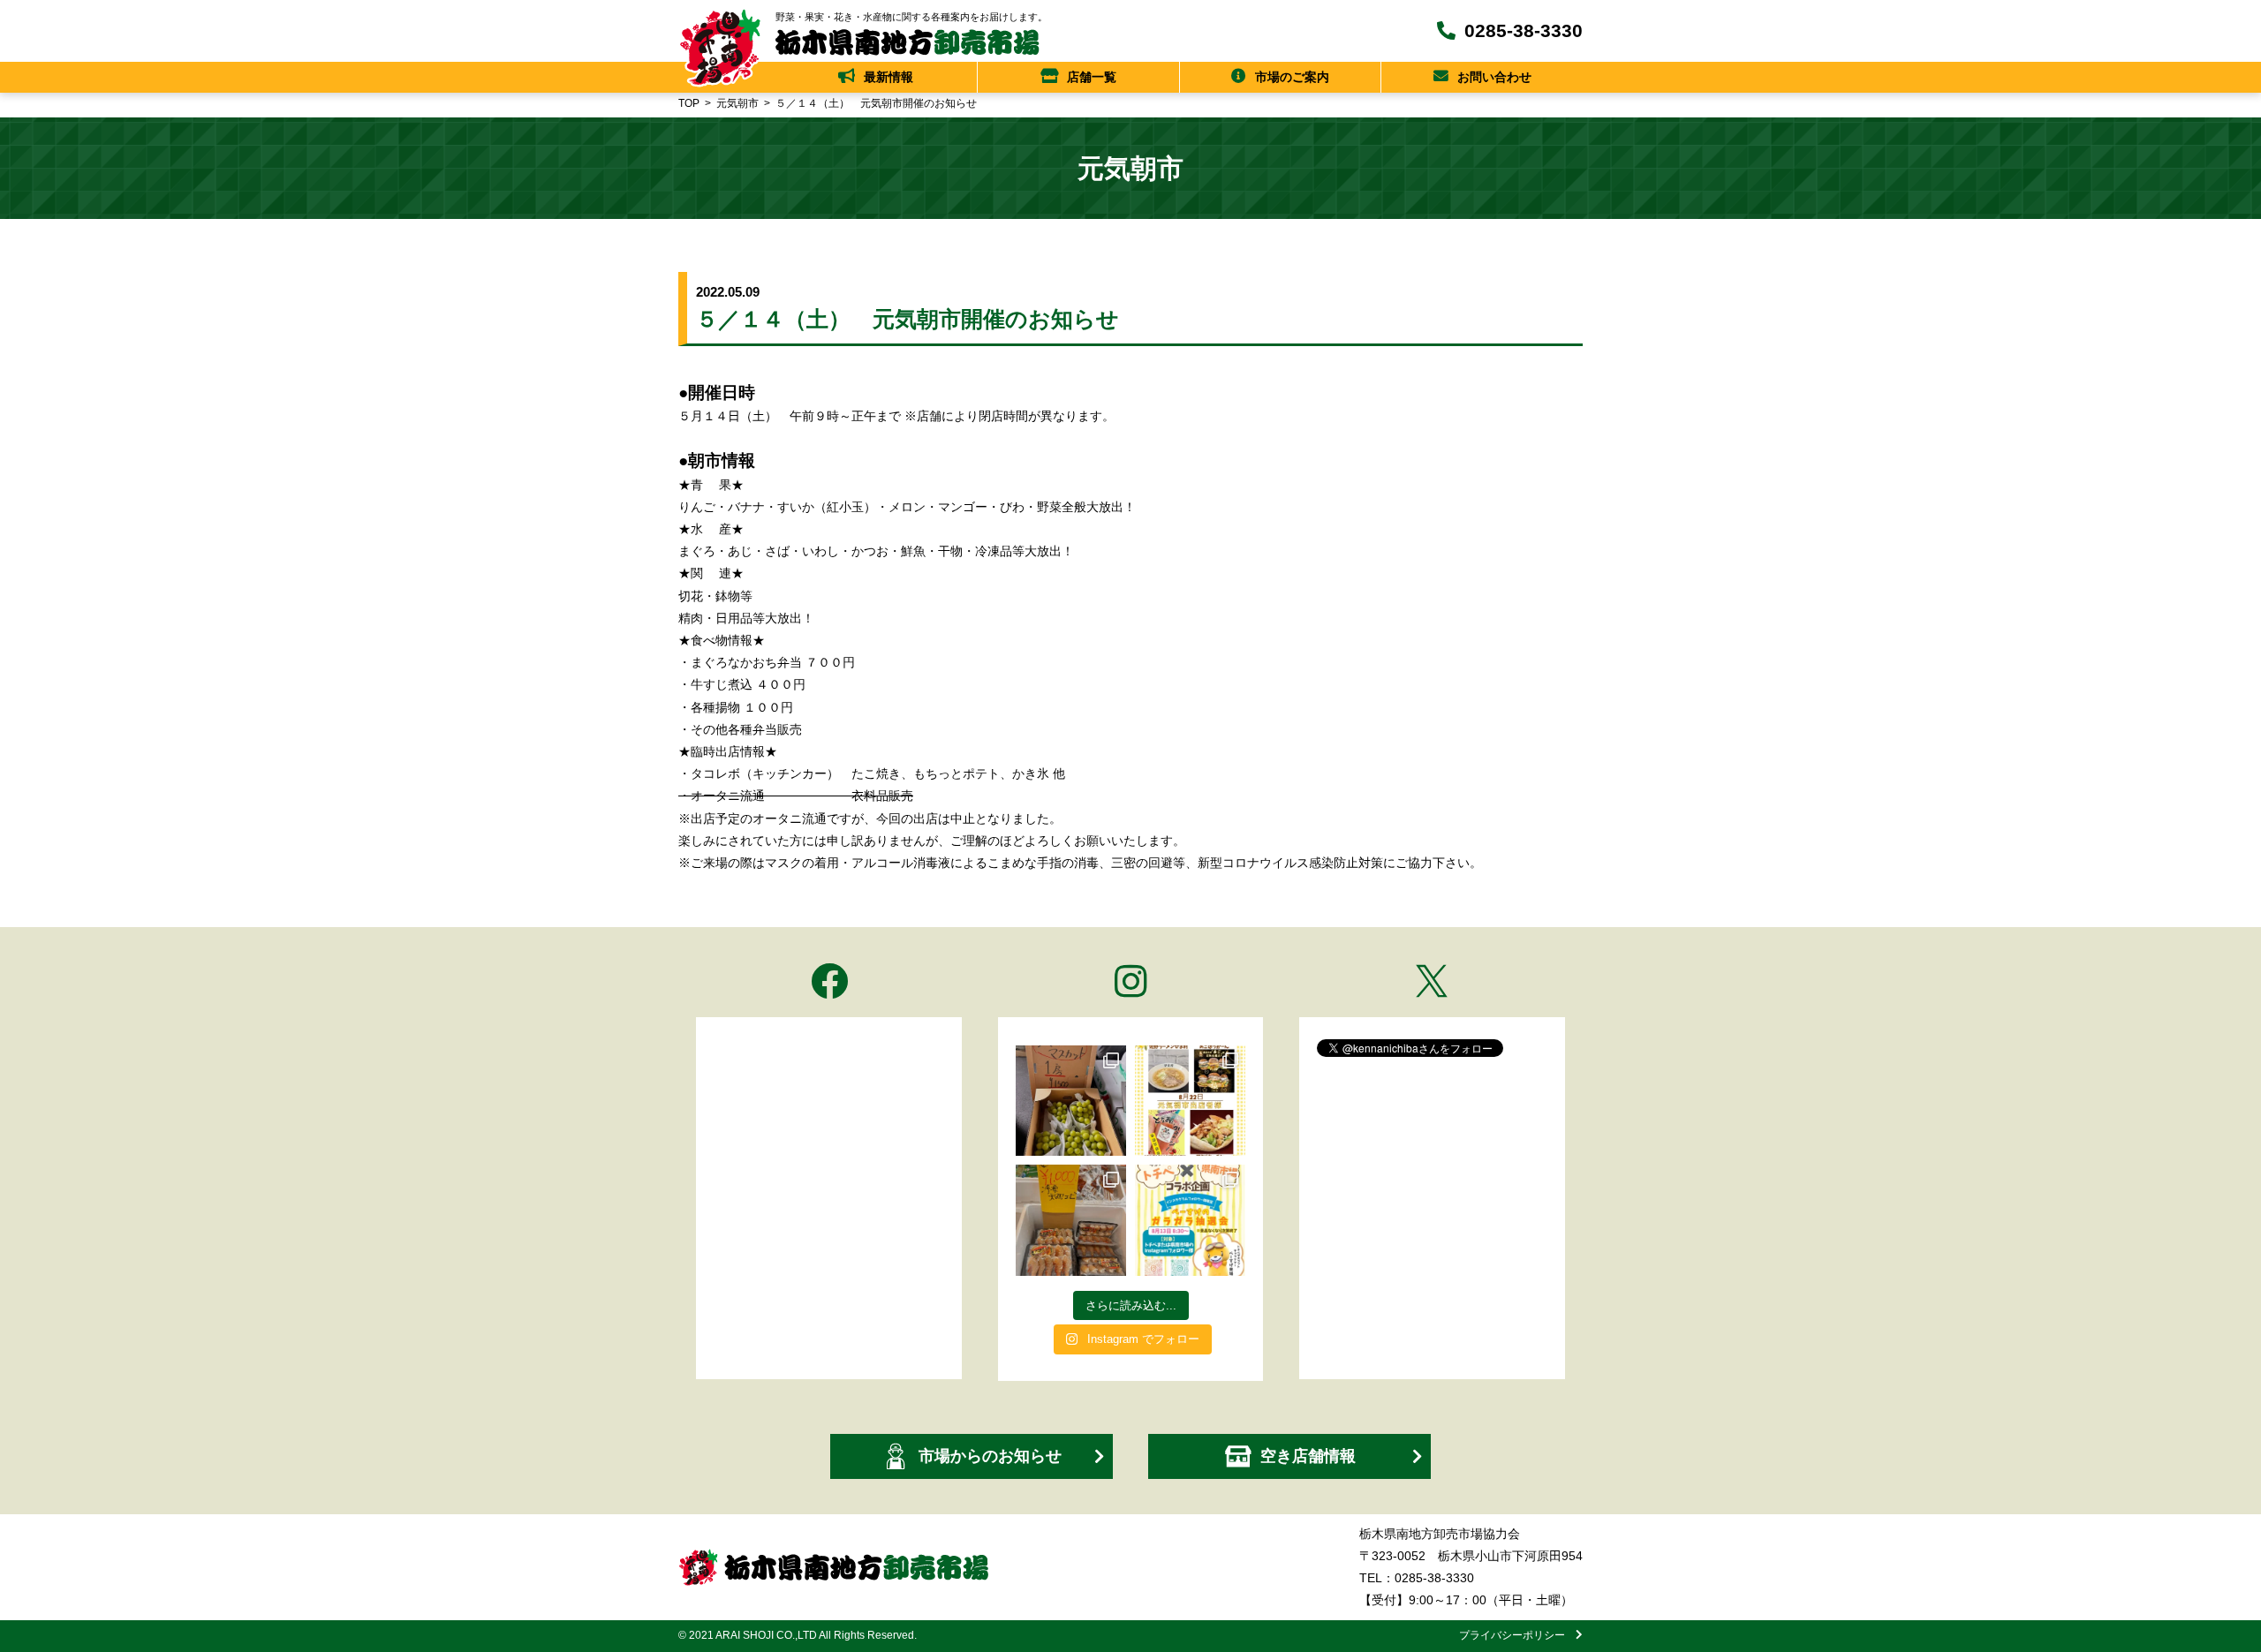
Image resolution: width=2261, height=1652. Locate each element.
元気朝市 (737, 103)
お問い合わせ (1494, 77)
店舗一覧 (1092, 77)
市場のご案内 (1292, 77)
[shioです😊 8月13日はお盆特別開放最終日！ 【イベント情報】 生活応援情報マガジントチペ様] (1190, 1220)
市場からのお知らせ (990, 1456)
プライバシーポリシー (1517, 1635)
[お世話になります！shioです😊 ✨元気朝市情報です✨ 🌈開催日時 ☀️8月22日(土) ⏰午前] (1190, 1101)
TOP (689, 103)
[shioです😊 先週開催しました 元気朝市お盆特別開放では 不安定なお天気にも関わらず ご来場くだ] (1071, 1220)
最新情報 (889, 77)
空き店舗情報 (1308, 1456)
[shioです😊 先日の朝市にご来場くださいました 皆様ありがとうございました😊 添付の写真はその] (1071, 1101)
